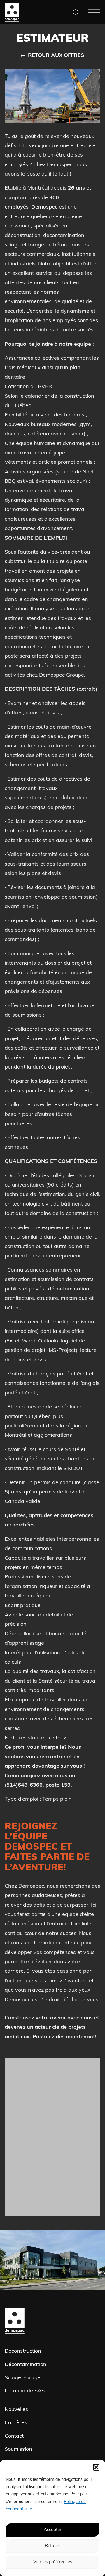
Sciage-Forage (23, 2378)
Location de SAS (25, 2391)
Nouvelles (16, 2410)
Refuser (52, 2546)
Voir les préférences (53, 2562)
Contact (14, 2436)
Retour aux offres (56, 56)
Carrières (16, 2423)
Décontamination (26, 2365)
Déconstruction (23, 2351)
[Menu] (94, 12)
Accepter (52, 2530)
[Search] (76, 12)
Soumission (18, 2450)
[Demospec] (12, 12)
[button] (96, 2467)
